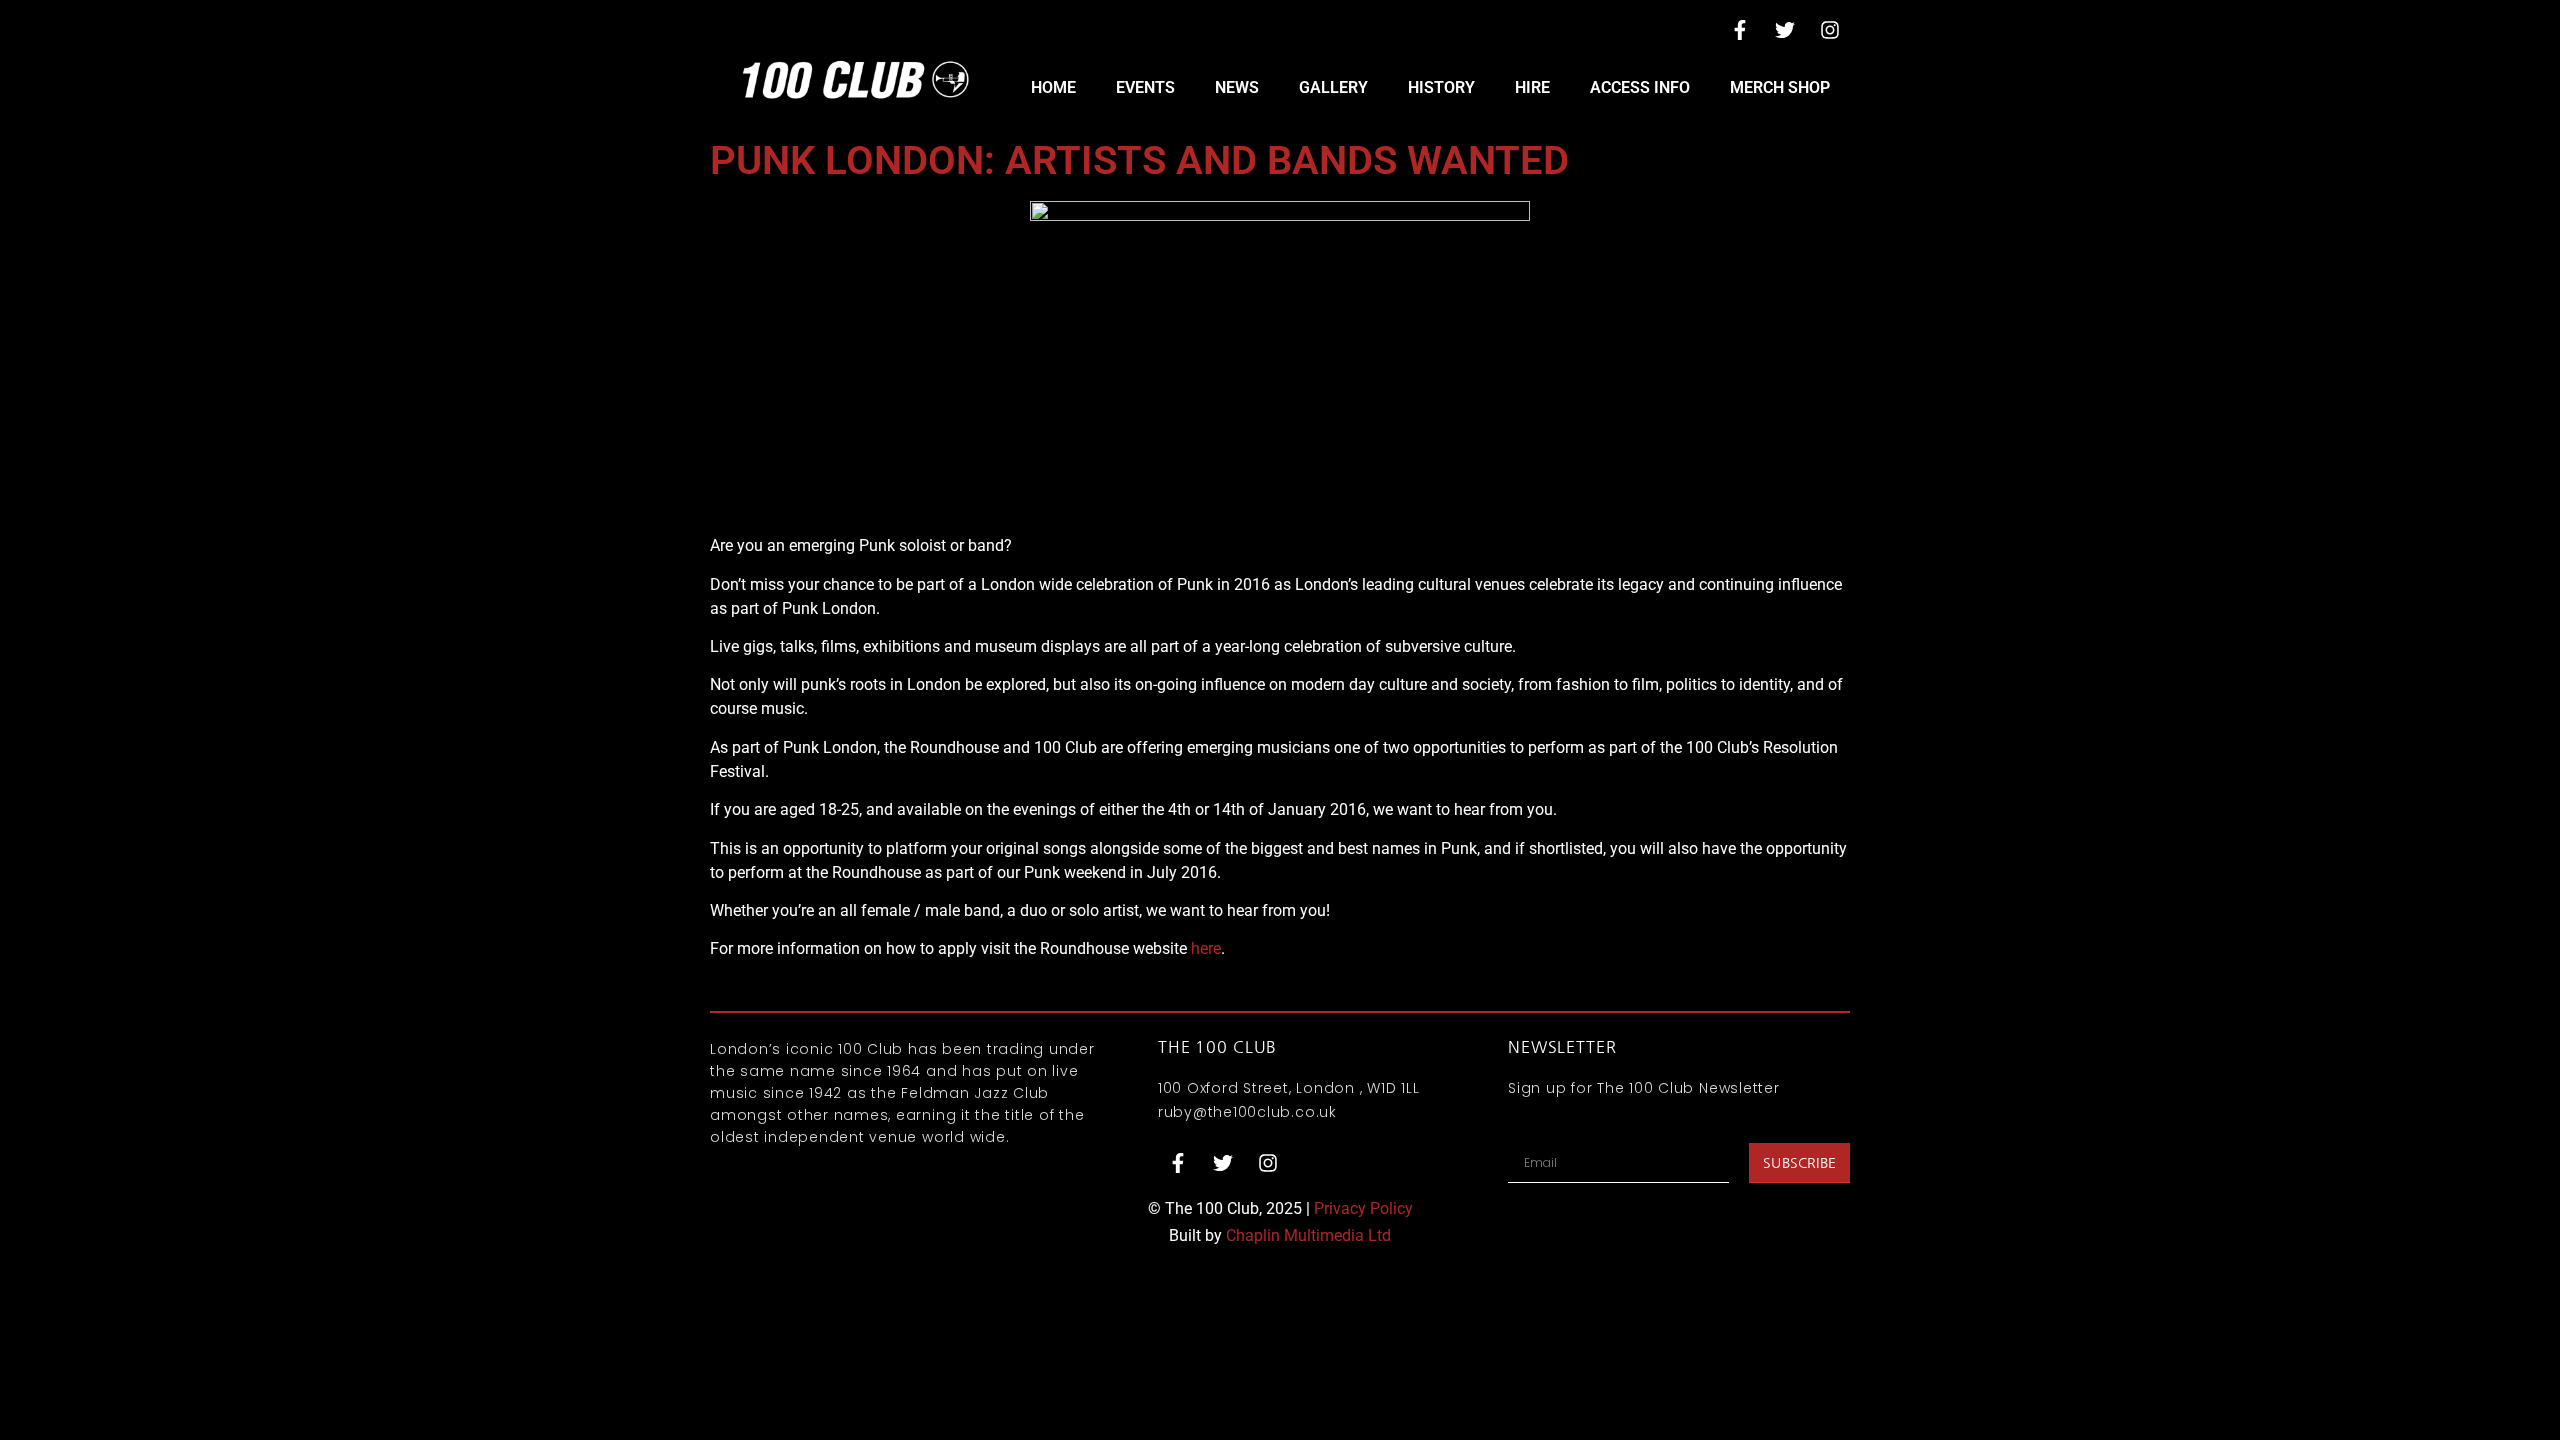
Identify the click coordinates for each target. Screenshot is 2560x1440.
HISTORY (1441, 87)
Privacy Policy (1363, 1208)
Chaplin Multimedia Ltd (1308, 1235)
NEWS (1237, 87)
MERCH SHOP (1780, 87)
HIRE (1532, 87)
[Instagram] (1830, 30)
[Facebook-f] (1740, 30)
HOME (1053, 87)
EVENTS (1145, 87)
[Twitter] (1785, 30)
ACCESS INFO (1640, 87)
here (1206, 948)
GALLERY (1333, 87)
